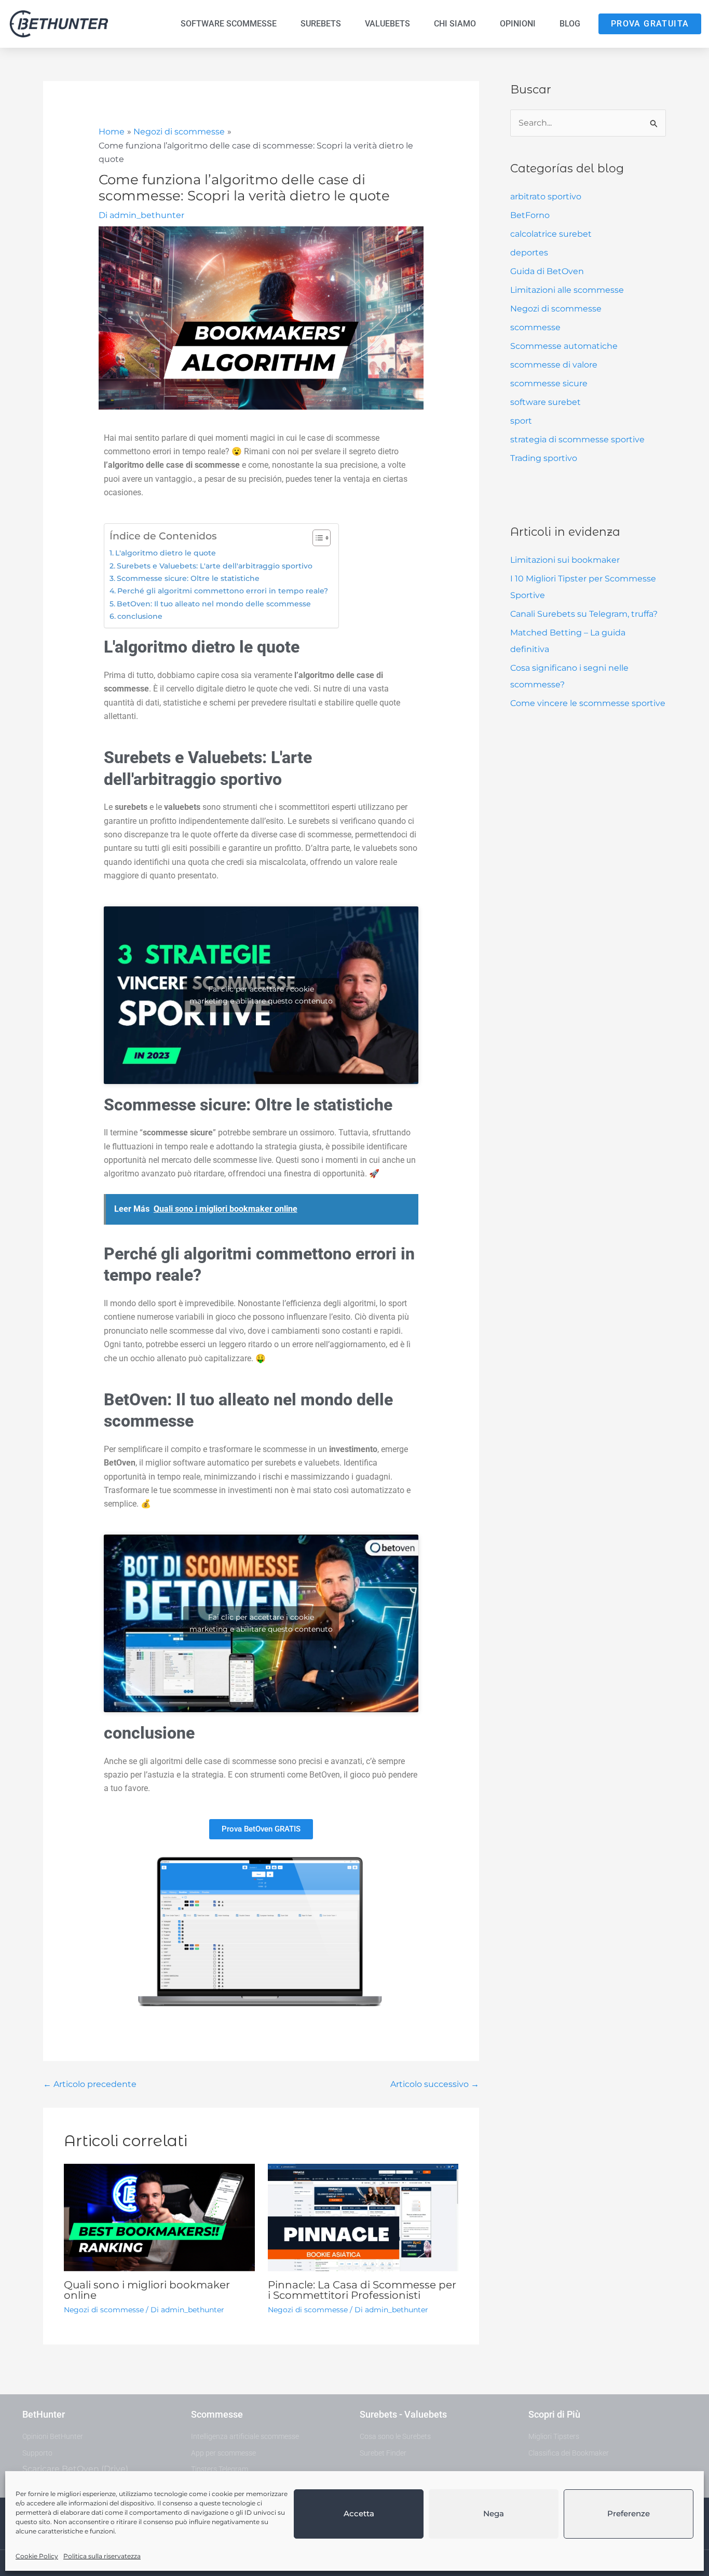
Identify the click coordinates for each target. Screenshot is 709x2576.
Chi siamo (455, 24)
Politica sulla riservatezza (102, 2556)
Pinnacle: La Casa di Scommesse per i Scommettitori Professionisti (362, 2290)
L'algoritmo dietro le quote (166, 553)
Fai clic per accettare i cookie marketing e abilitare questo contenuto (261, 995)
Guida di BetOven (547, 271)
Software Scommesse (229, 24)
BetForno (530, 215)
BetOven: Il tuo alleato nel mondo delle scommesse (214, 604)
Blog (570, 24)
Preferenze (629, 2513)
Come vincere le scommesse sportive (588, 703)
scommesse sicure (549, 383)
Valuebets (387, 24)
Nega (494, 2513)
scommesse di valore (554, 365)
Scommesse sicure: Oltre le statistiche (188, 578)
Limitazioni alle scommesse (567, 290)
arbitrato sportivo (546, 196)
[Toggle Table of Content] (316, 538)
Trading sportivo (544, 458)
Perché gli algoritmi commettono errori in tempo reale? (223, 591)
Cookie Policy (37, 2556)
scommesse (535, 327)
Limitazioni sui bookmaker (565, 560)
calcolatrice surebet (551, 234)
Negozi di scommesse (556, 309)
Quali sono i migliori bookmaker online (147, 2290)
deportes (529, 253)
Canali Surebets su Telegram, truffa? (584, 614)
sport (521, 421)
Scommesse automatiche (564, 346)
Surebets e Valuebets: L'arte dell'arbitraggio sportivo (215, 566)
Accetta (359, 2513)
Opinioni (518, 24)
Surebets (321, 24)
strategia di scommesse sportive (577, 439)
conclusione (140, 616)
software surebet (546, 402)
